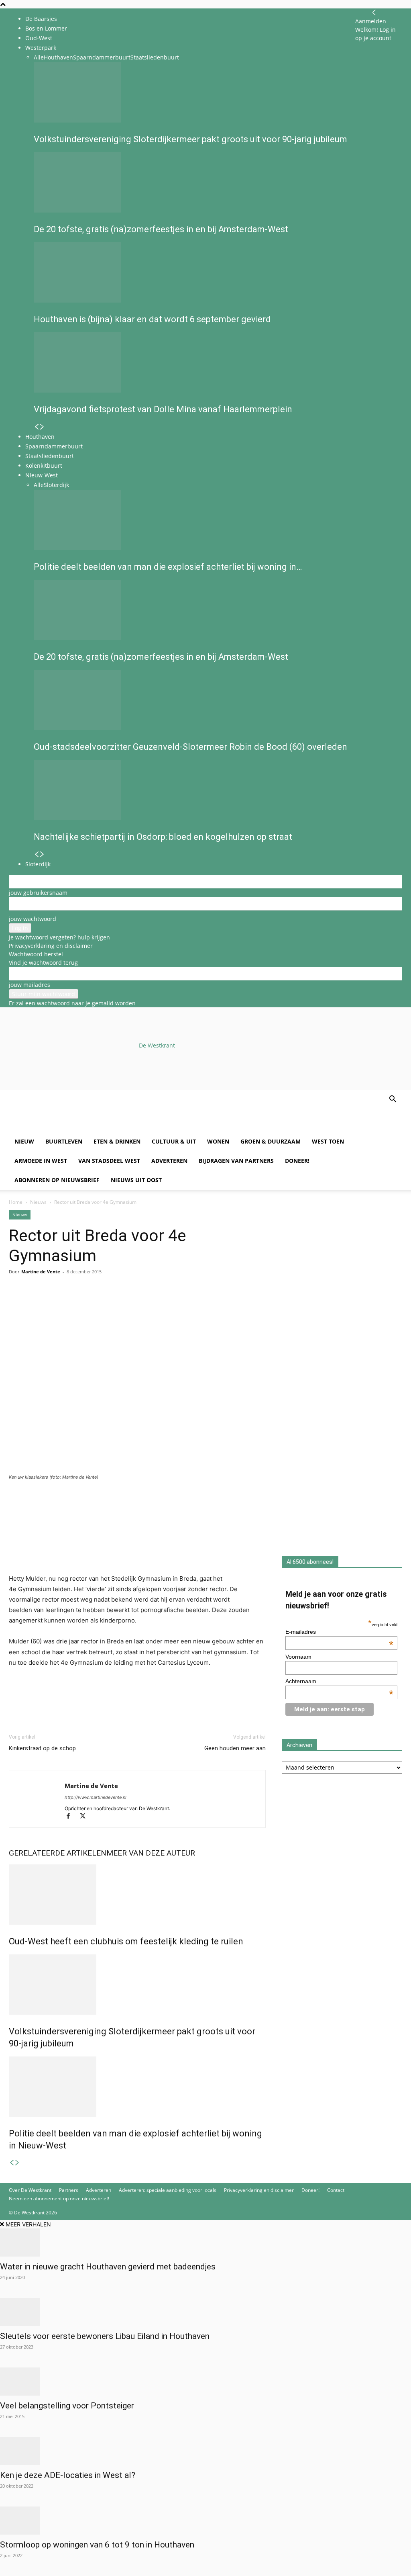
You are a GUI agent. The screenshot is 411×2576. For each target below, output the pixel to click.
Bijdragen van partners (236, 1161)
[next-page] (17, 2163)
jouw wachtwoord (33, 919)
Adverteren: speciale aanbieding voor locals (168, 2190)
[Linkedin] (72, 1304)
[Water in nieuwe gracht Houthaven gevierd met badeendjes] (205, 2242)
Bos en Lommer (46, 28)
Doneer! (297, 1161)
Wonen (218, 1141)
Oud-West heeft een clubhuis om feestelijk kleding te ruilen (126, 1941)
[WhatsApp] (35, 1304)
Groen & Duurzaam (271, 1141)
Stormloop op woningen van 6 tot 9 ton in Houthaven (97, 2545)
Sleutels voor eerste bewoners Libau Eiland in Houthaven (105, 2336)
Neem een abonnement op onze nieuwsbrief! (59, 2199)
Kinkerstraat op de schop (42, 1748)
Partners (69, 2190)
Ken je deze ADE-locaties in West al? (68, 2475)
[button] (393, 1100)
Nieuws (38, 1202)
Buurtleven (64, 1141)
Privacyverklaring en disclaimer (51, 946)
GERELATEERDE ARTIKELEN (58, 1853)
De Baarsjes (41, 19)
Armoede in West (41, 1161)
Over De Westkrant (30, 2190)
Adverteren (169, 1161)
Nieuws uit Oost (136, 1180)
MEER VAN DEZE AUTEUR (151, 1853)
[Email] (54, 1304)
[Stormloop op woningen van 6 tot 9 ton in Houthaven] (205, 2521)
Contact (336, 2190)
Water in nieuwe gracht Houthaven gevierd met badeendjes (108, 2267)
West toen (328, 1141)
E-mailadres (339, 1632)
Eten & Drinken (117, 1141)
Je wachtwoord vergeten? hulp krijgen (59, 937)
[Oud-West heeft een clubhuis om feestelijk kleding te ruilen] (137, 1895)
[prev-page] (12, 2163)
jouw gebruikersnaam (38, 893)
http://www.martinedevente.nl (96, 1797)
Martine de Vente (41, 1272)
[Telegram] (91, 1304)
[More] (110, 1304)
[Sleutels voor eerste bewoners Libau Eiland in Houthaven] (205, 2312)
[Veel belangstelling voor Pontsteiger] (205, 2382)
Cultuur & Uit (174, 1141)
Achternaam (339, 1681)
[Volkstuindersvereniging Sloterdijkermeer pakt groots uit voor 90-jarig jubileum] (137, 1985)
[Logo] (70, 1128)
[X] (86, 1817)
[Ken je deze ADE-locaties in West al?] (205, 2451)
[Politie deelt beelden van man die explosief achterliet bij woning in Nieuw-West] (137, 2087)
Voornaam (298, 1657)
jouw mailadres (30, 985)
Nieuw (24, 1141)
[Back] (374, 13)
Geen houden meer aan (235, 1748)
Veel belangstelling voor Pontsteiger (67, 2406)
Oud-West (39, 38)
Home (16, 1202)
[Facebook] (17, 1304)
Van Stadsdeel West (109, 1161)
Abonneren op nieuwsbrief (57, 1180)
